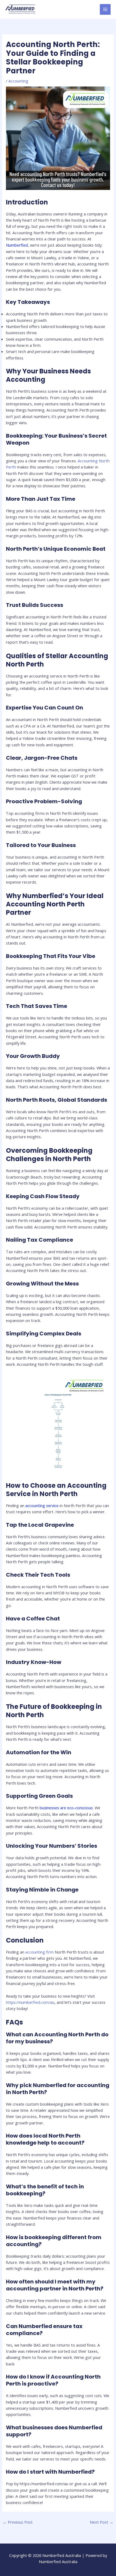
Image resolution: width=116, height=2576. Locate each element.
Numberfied (17, 245)
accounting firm (40, 1952)
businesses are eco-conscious (66, 1808)
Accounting (18, 81)
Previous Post (18, 2522)
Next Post (102, 2522)
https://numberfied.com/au (30, 2002)
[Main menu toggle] (105, 9)
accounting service (42, 1505)
